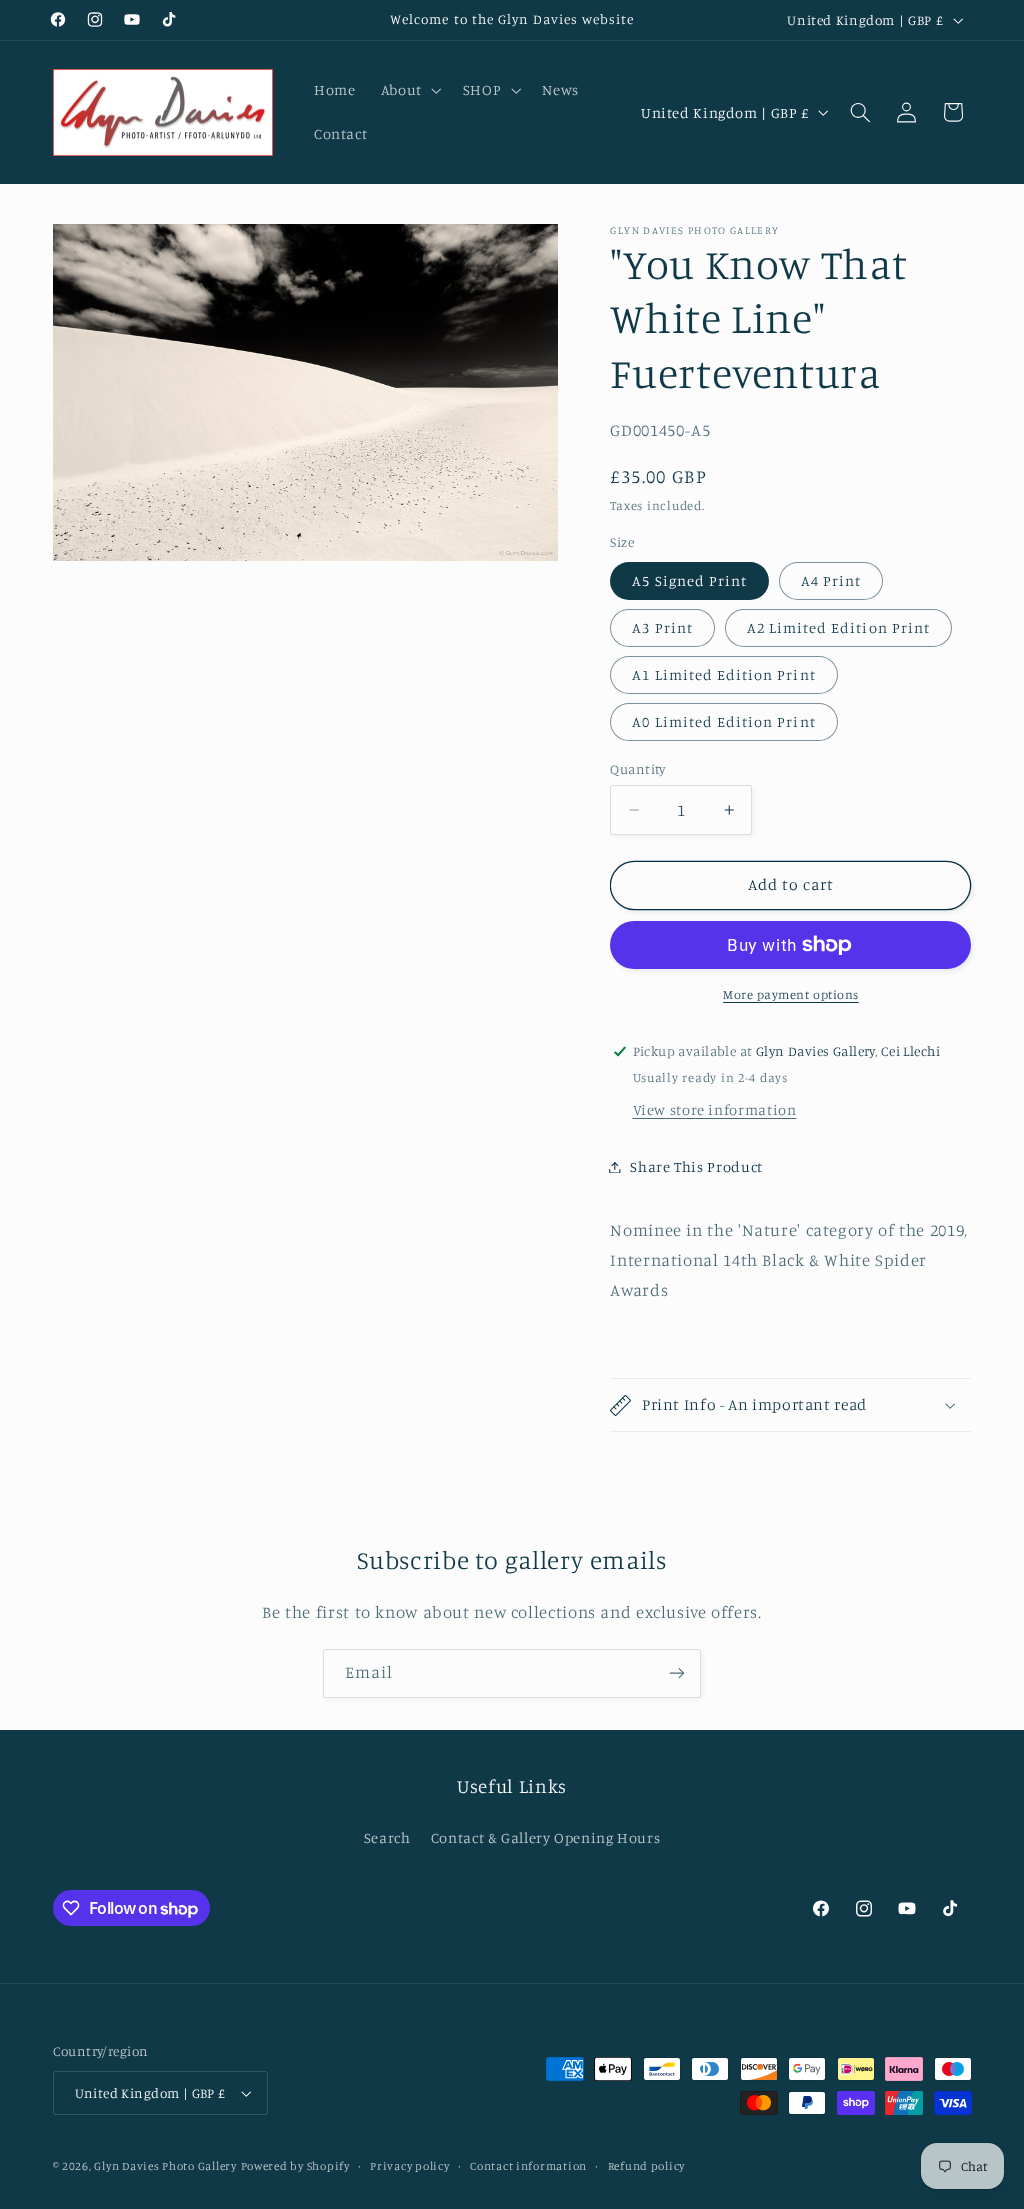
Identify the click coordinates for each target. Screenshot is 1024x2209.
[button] (409, 90)
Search (387, 1837)
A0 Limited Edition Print (723, 721)
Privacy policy (409, 2166)
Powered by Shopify (295, 2166)
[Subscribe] (677, 1673)
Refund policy (647, 2166)
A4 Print (831, 580)
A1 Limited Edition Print (723, 674)
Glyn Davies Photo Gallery (165, 2166)
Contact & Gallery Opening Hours (546, 1837)
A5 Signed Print (689, 580)
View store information (715, 1109)
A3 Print (662, 627)
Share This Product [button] (696, 1166)
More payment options (791, 994)
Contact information (528, 2166)
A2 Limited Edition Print (838, 627)
